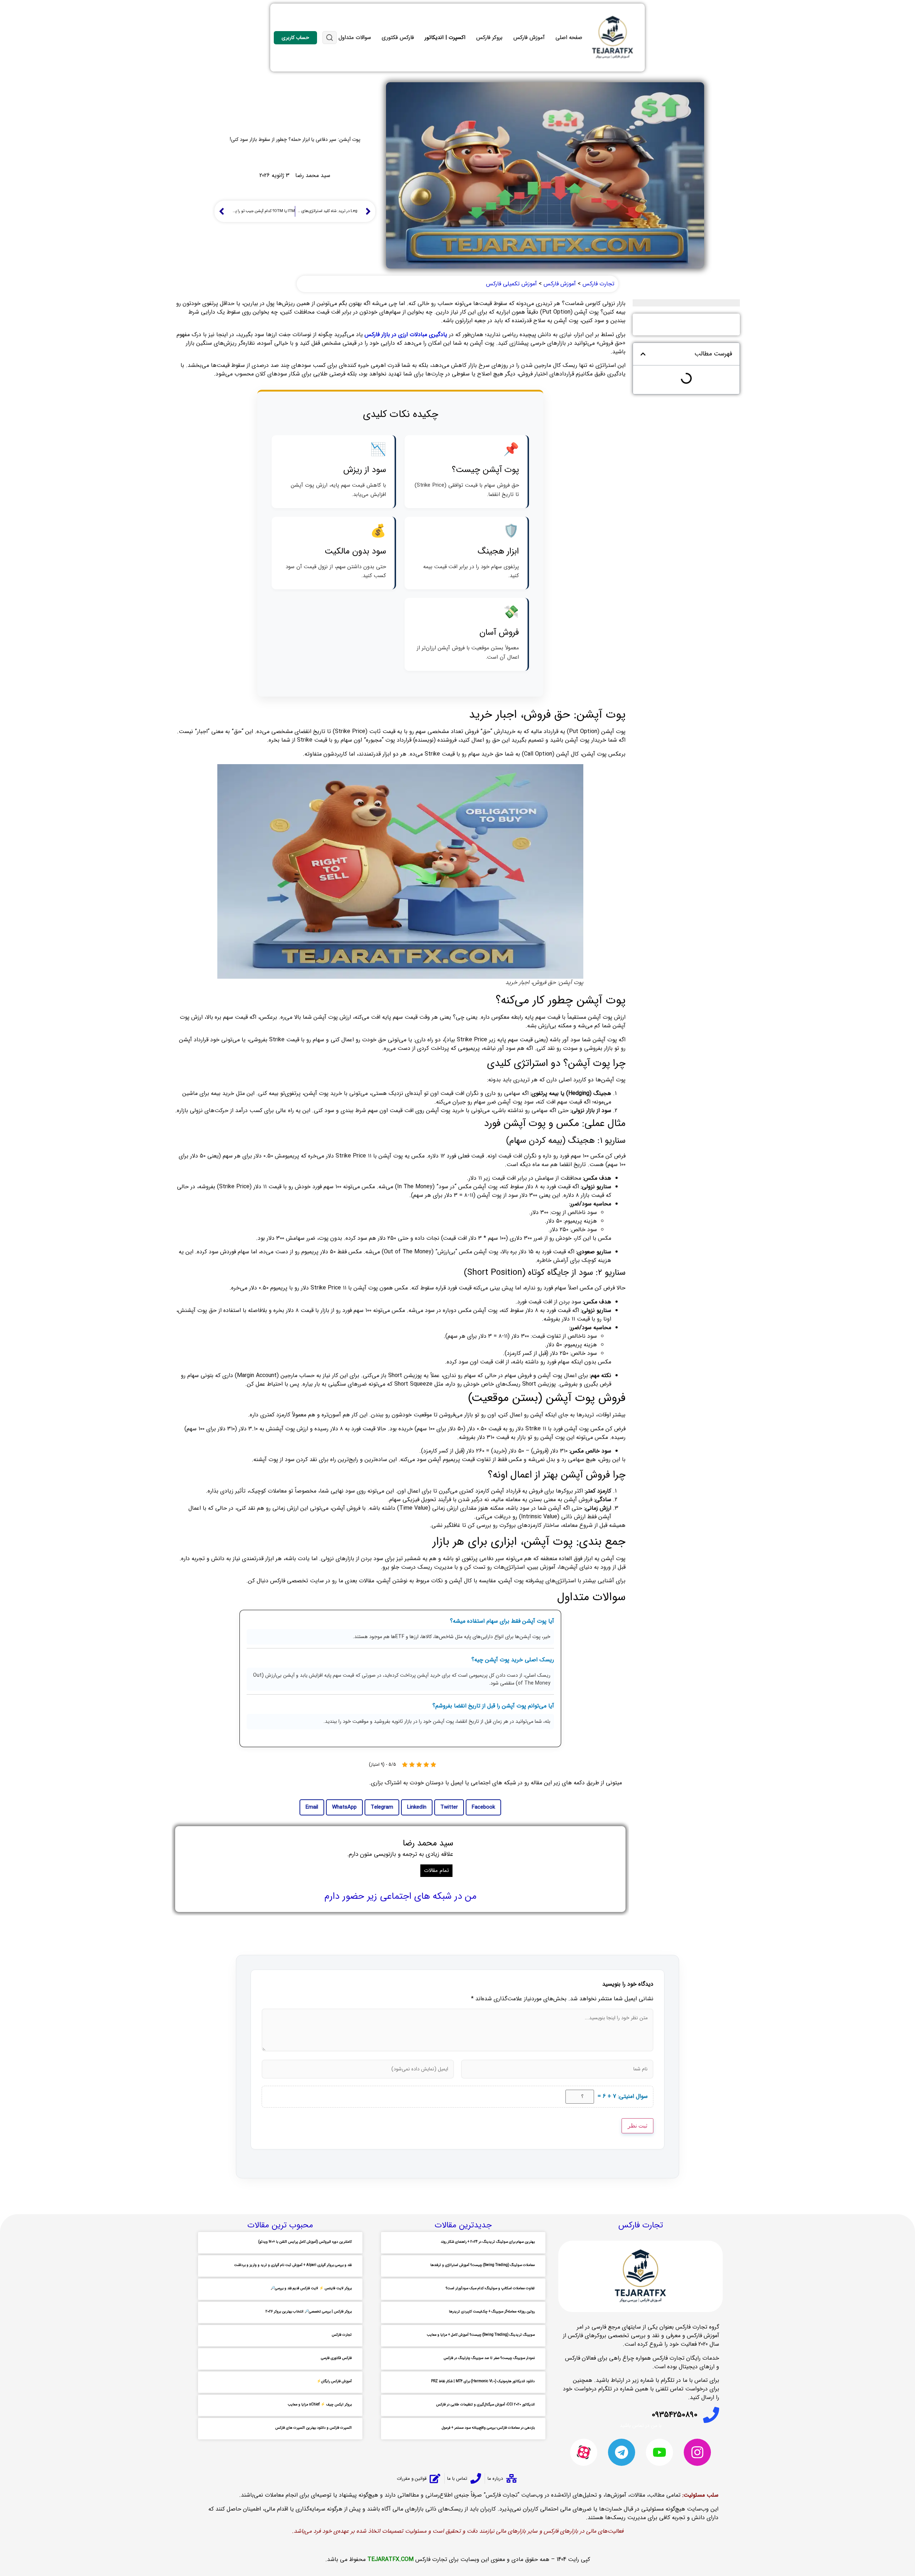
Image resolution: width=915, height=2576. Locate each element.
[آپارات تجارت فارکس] (584, 2452)
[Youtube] (659, 2452)
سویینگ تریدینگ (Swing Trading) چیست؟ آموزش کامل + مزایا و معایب (481, 2335)
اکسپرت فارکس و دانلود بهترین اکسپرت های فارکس (313, 2428)
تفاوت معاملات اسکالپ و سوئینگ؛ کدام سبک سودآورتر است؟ (490, 2288)
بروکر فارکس (489, 38)
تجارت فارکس (342, 2335)
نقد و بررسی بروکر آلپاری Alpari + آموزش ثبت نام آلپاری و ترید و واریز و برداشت (293, 2265)
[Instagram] (697, 2452)
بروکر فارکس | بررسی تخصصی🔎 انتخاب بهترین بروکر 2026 (309, 2312)
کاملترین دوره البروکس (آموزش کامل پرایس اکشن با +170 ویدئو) (305, 2242)
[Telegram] (622, 2452)
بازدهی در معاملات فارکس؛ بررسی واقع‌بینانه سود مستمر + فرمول (488, 2428)
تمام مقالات (436, 1870)
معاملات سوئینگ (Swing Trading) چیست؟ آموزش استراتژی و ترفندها (483, 2265)
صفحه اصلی (569, 38)
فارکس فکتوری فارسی (336, 2358)
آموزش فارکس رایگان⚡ (334, 2381)
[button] (643, 354)
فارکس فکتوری (398, 38)
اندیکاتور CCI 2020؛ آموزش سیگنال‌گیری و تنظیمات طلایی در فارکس (485, 2405)
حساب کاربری (295, 38)
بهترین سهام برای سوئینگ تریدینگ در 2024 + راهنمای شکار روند (488, 2242)
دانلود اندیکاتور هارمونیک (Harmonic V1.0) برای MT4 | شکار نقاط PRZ (483, 2381)
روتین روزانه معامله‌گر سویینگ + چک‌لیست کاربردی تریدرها (492, 2312)
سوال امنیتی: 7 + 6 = (623, 2096)
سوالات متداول (355, 38)
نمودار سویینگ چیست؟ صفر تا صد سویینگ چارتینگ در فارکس (489, 2358)
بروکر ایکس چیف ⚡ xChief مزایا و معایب (320, 2405)
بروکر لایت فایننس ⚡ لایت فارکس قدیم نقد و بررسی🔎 (311, 2288)
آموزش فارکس (529, 38)
